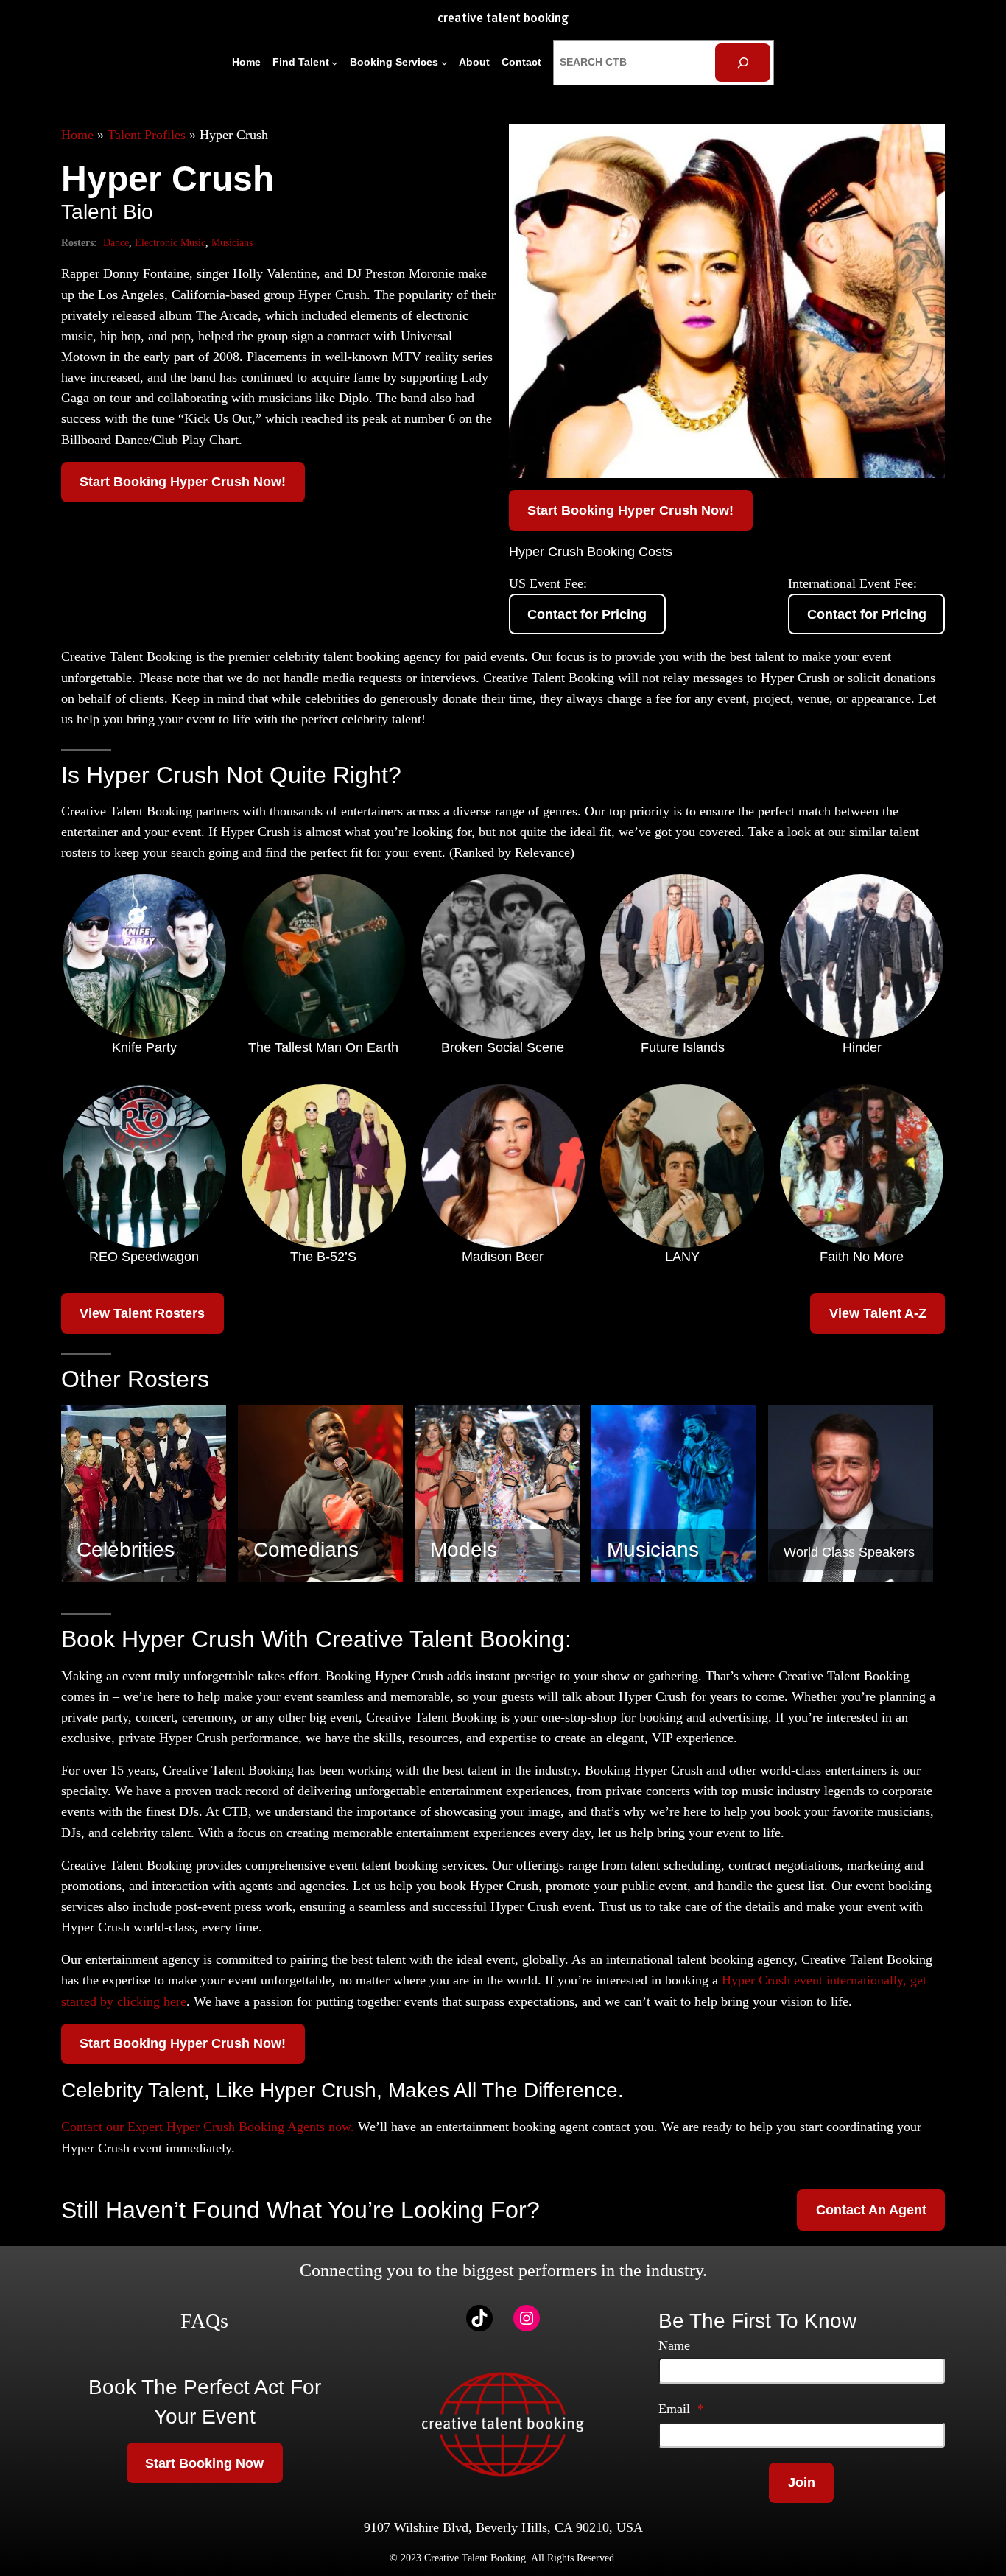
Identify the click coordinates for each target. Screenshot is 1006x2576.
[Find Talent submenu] (335, 63)
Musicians (232, 242)
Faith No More (862, 1257)
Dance (116, 242)
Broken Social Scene (503, 1047)
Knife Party (144, 1047)
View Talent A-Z (878, 1313)
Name (674, 2345)
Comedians (306, 1550)
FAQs (204, 2321)
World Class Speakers (849, 1552)
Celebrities (126, 1550)
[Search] (743, 62)
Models (464, 1550)
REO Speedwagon (144, 1257)
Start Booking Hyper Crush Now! (183, 482)
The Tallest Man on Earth (323, 1047)
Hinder (862, 1047)
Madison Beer (503, 1257)
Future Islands (683, 1047)
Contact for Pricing (587, 614)
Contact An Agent (871, 2210)
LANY (682, 1257)
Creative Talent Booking (503, 19)
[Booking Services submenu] (444, 63)
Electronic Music (170, 242)
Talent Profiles (147, 135)
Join (802, 2482)
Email (681, 2409)
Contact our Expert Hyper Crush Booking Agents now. (208, 2127)
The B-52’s (323, 1257)
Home (77, 135)
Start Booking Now (204, 2463)
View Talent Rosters (142, 1313)
